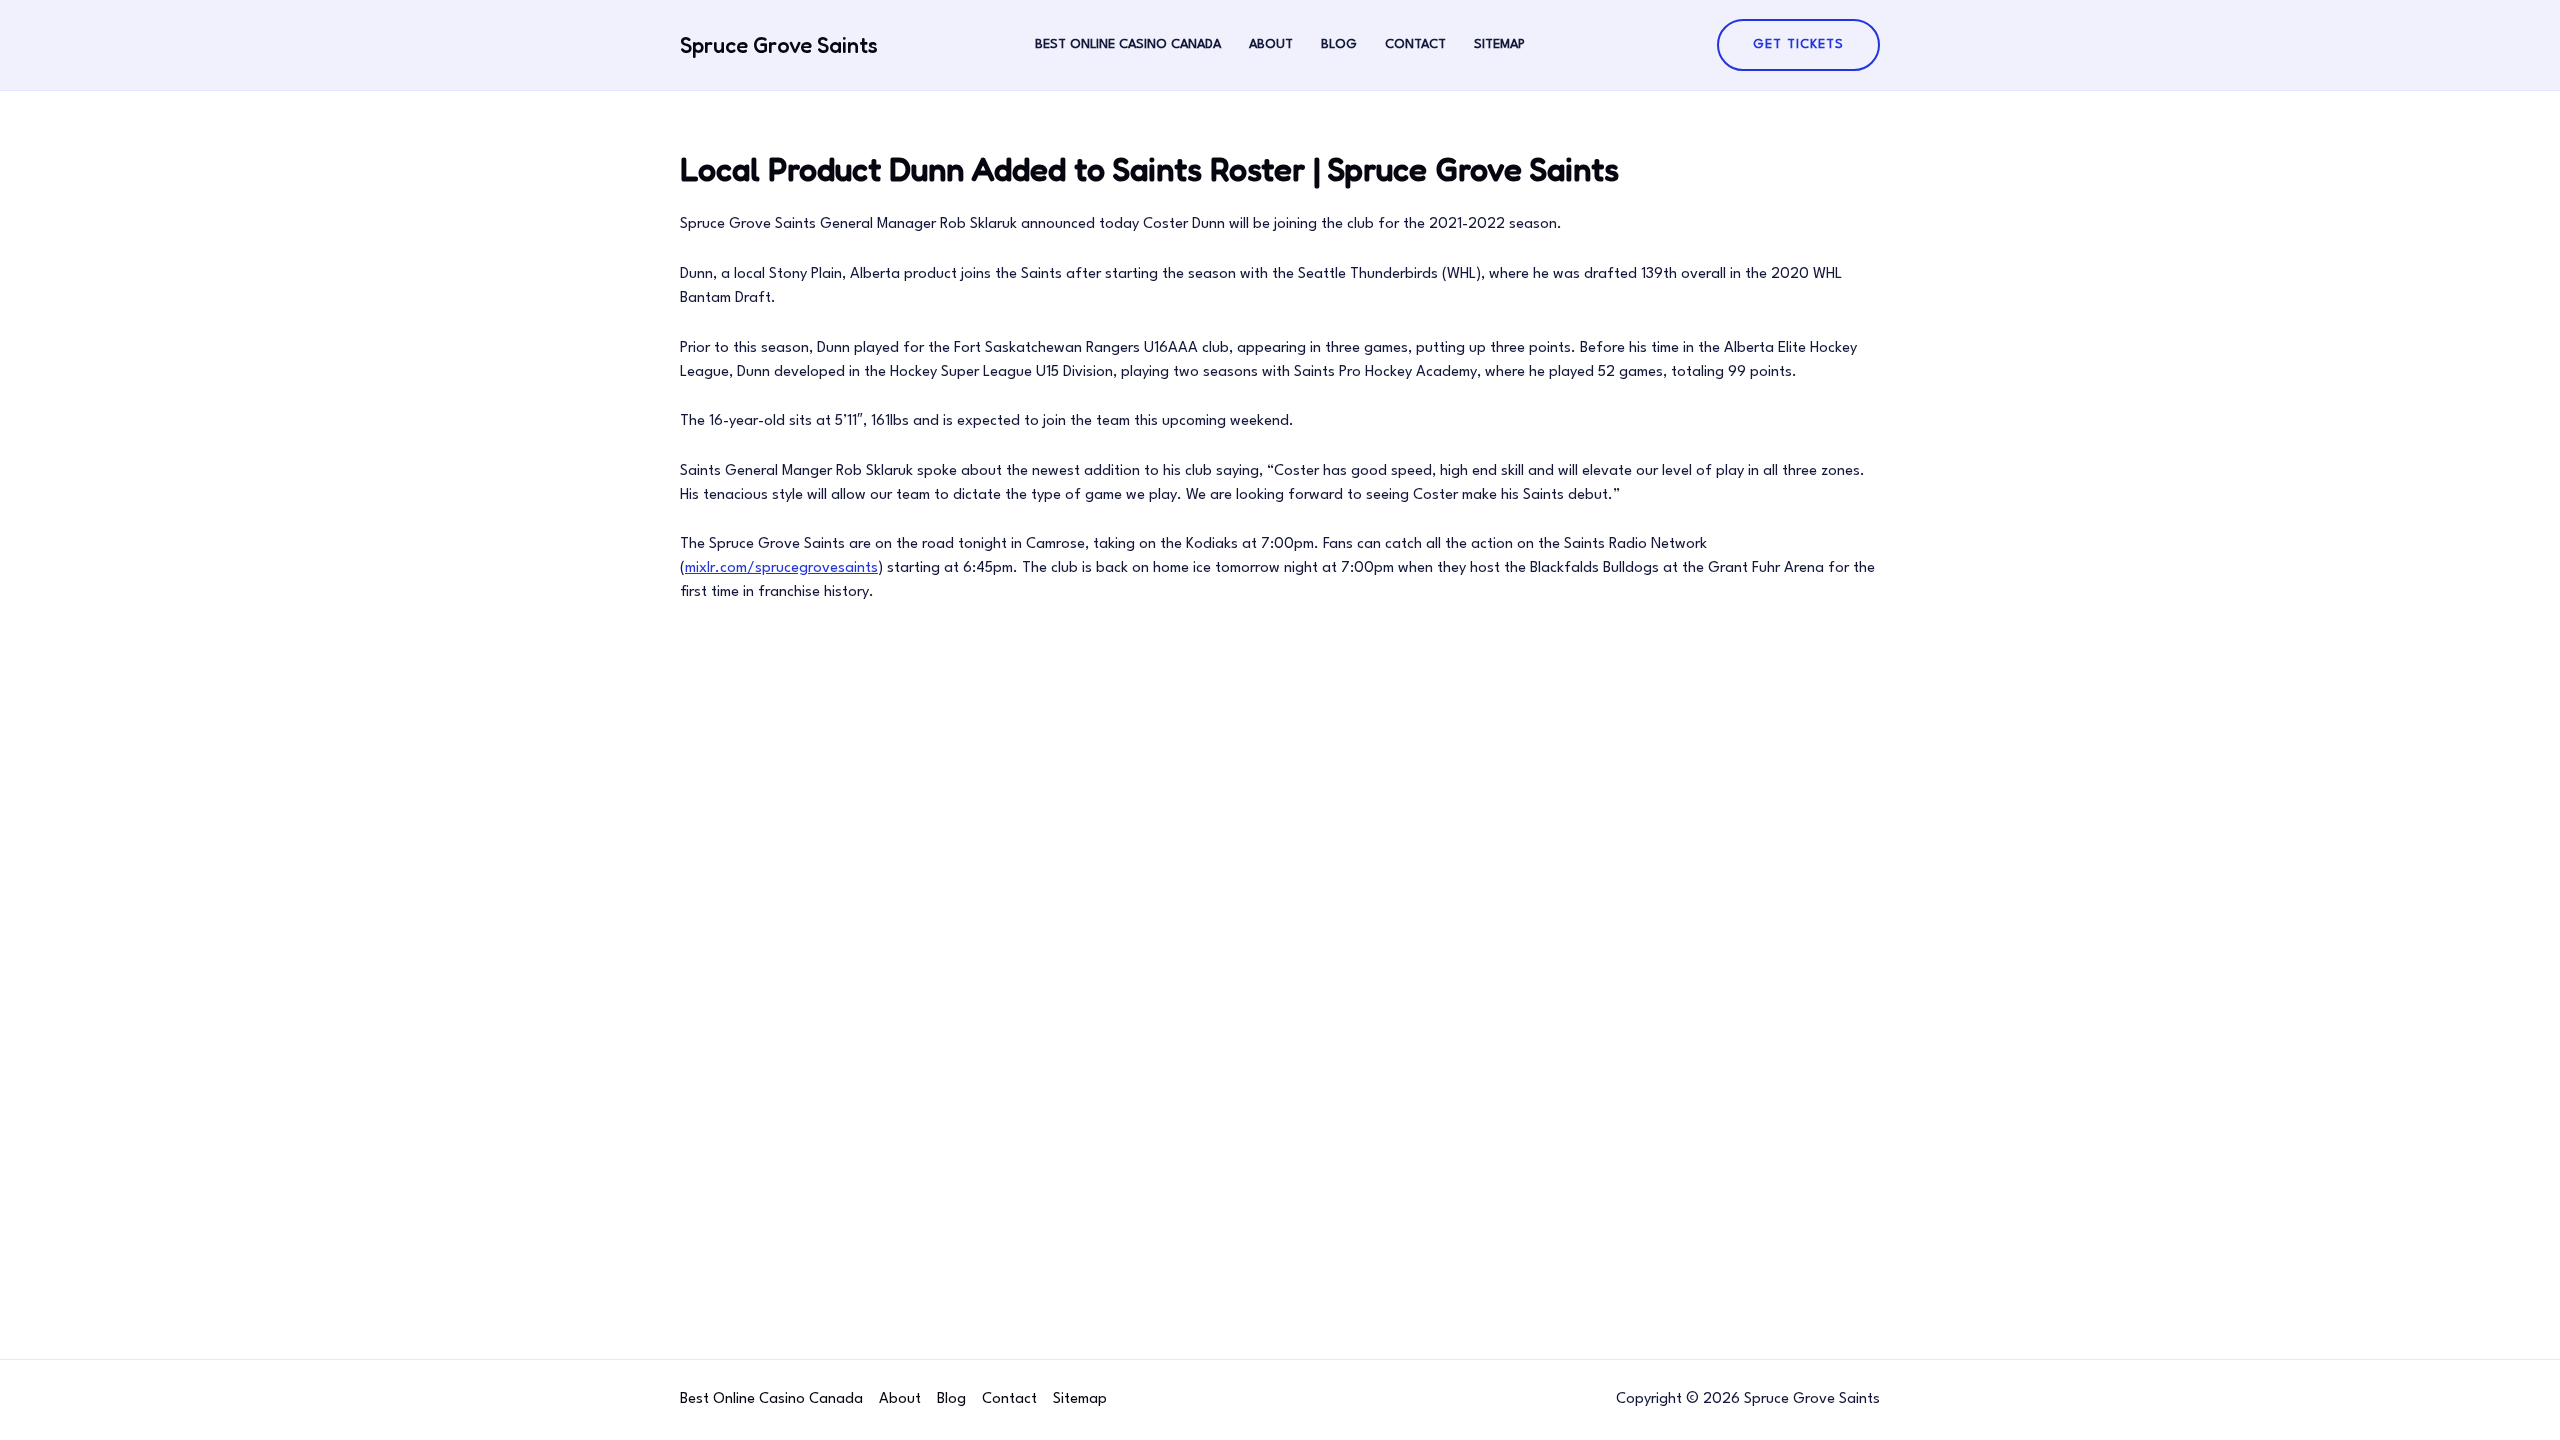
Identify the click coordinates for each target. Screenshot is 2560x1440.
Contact (1415, 44)
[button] (1798, 45)
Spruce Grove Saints (779, 45)
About (1271, 44)
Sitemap (1499, 44)
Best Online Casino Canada (1128, 44)
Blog (1339, 44)
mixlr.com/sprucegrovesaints (781, 568)
